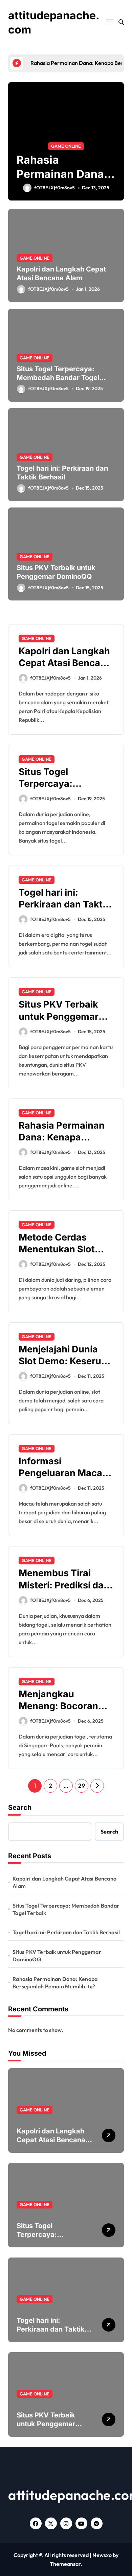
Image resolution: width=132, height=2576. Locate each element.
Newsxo (102, 2555)
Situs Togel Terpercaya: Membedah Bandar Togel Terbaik (58, 378)
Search (20, 1807)
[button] (117, 145)
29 (81, 1786)
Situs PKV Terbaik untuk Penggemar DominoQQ (59, 1016)
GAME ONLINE (22, 146)
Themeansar (65, 2564)
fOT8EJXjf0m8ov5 (48, 289)
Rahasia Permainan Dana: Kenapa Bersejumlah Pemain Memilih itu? (55, 1983)
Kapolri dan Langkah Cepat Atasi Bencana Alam (61, 274)
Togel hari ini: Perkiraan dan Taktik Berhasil (64, 904)
